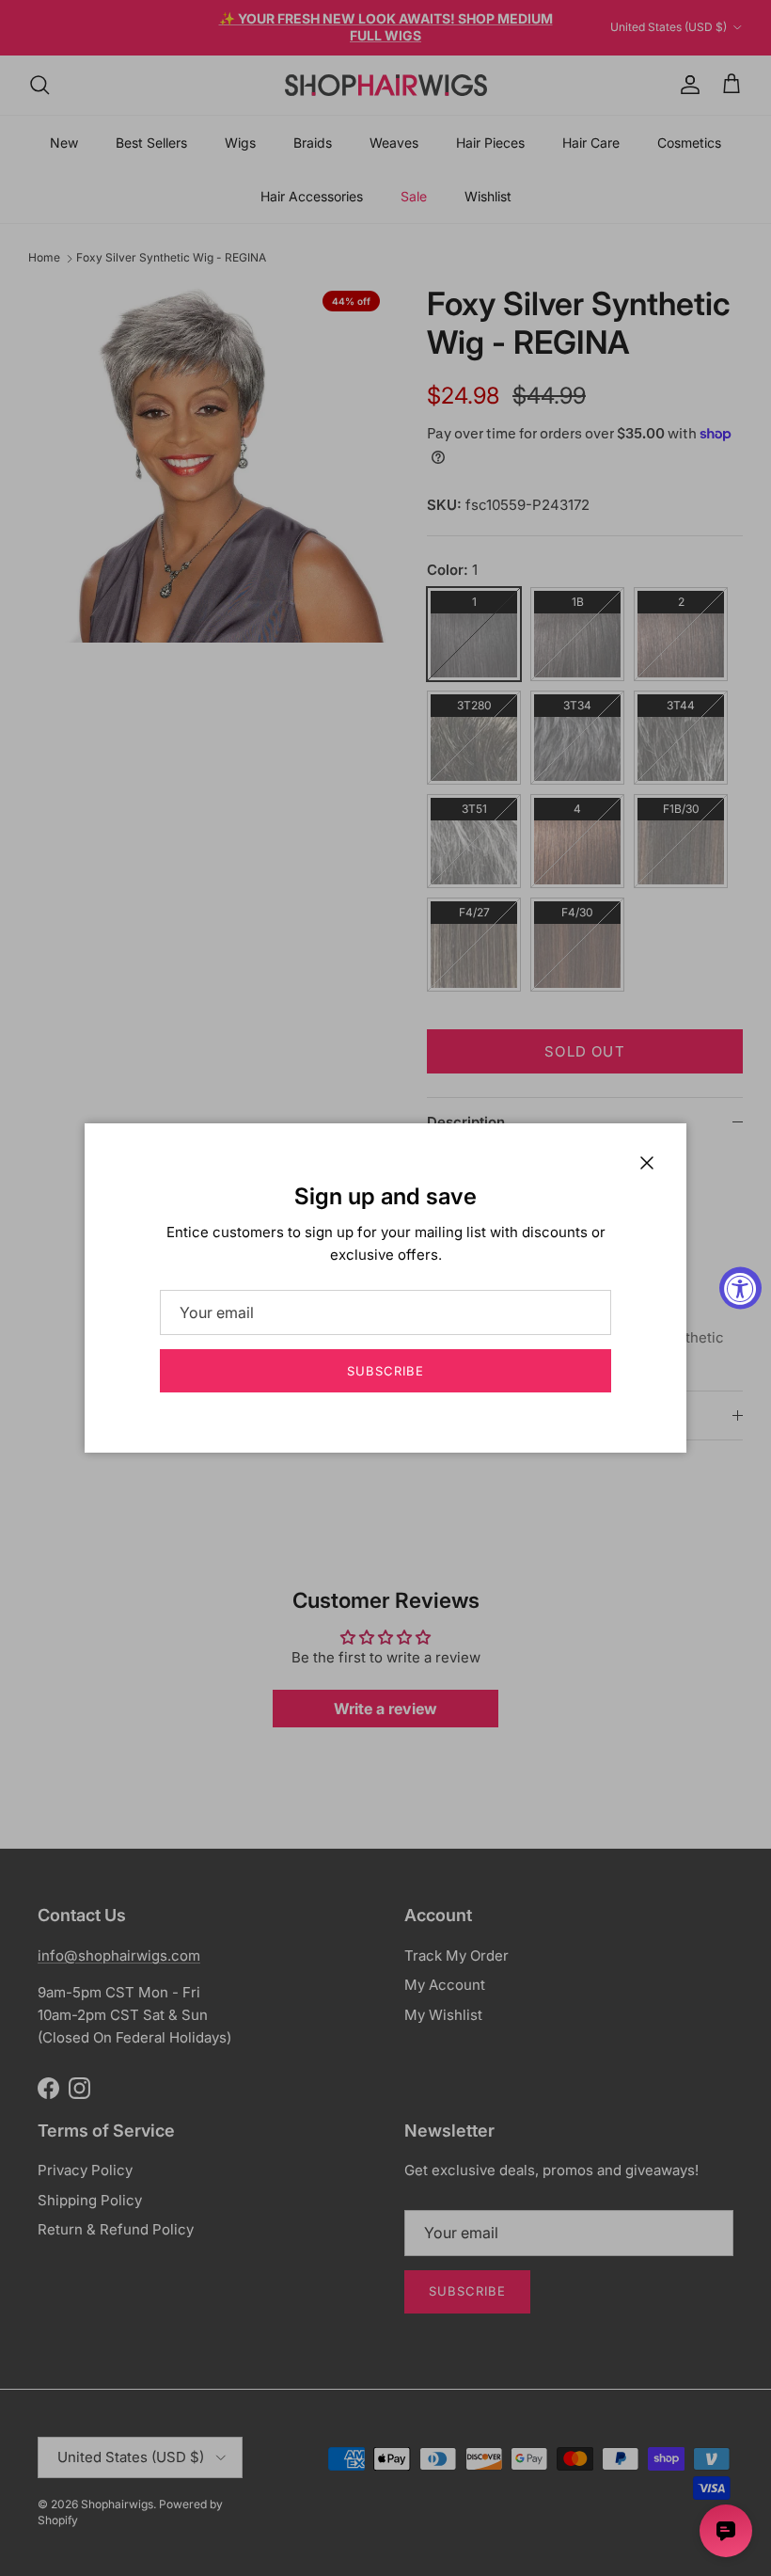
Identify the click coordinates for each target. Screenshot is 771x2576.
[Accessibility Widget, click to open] (740, 1288)
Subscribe (385, 1371)
